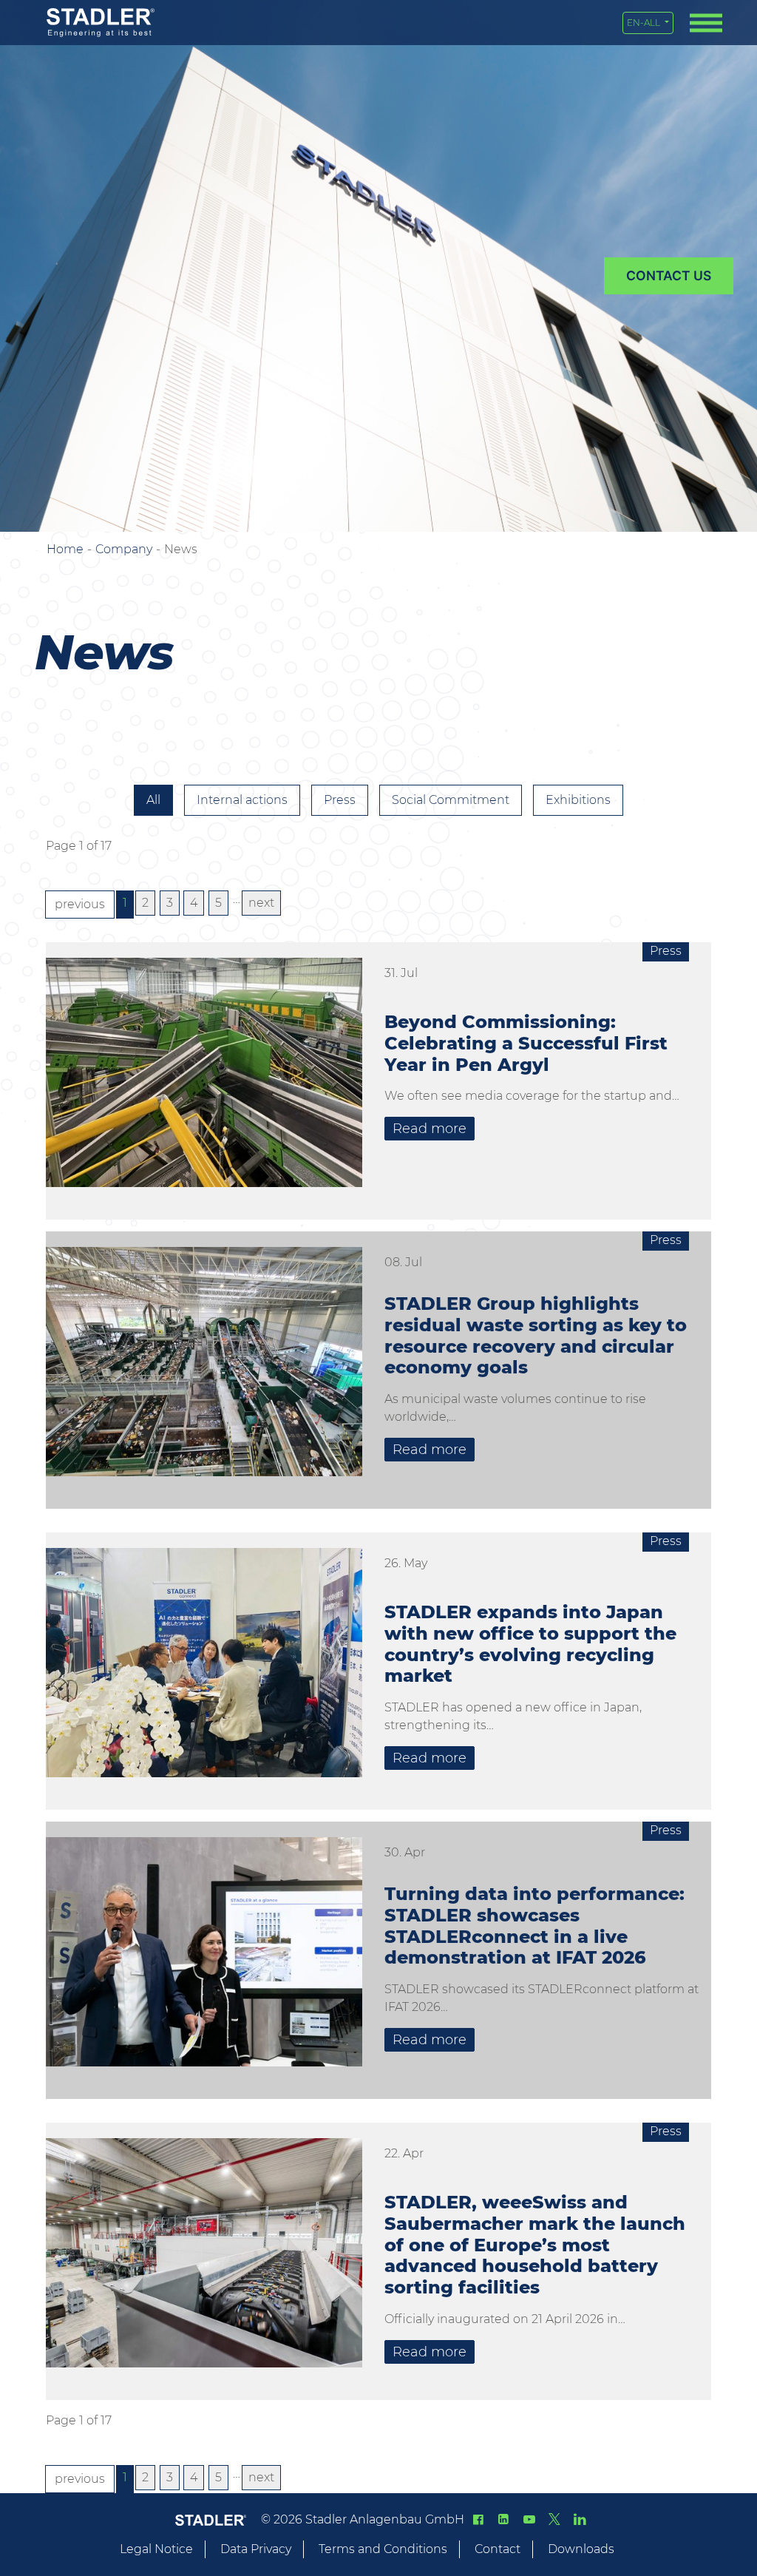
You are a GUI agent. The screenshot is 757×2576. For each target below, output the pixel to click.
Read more (430, 1129)
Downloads (581, 2549)
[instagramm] (580, 2519)
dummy (669, 276)
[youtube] (529, 2519)
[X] (554, 2519)
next (261, 903)
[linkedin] (503, 2519)
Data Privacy (256, 2549)
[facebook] (478, 2519)
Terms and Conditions (383, 2549)
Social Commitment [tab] (451, 800)
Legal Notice (156, 2549)
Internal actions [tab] (242, 800)
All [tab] (153, 800)
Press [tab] (340, 800)
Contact (498, 2549)
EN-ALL (645, 23)
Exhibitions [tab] (578, 800)
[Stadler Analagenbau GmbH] (101, 23)
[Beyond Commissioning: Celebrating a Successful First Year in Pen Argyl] (204, 1078)
